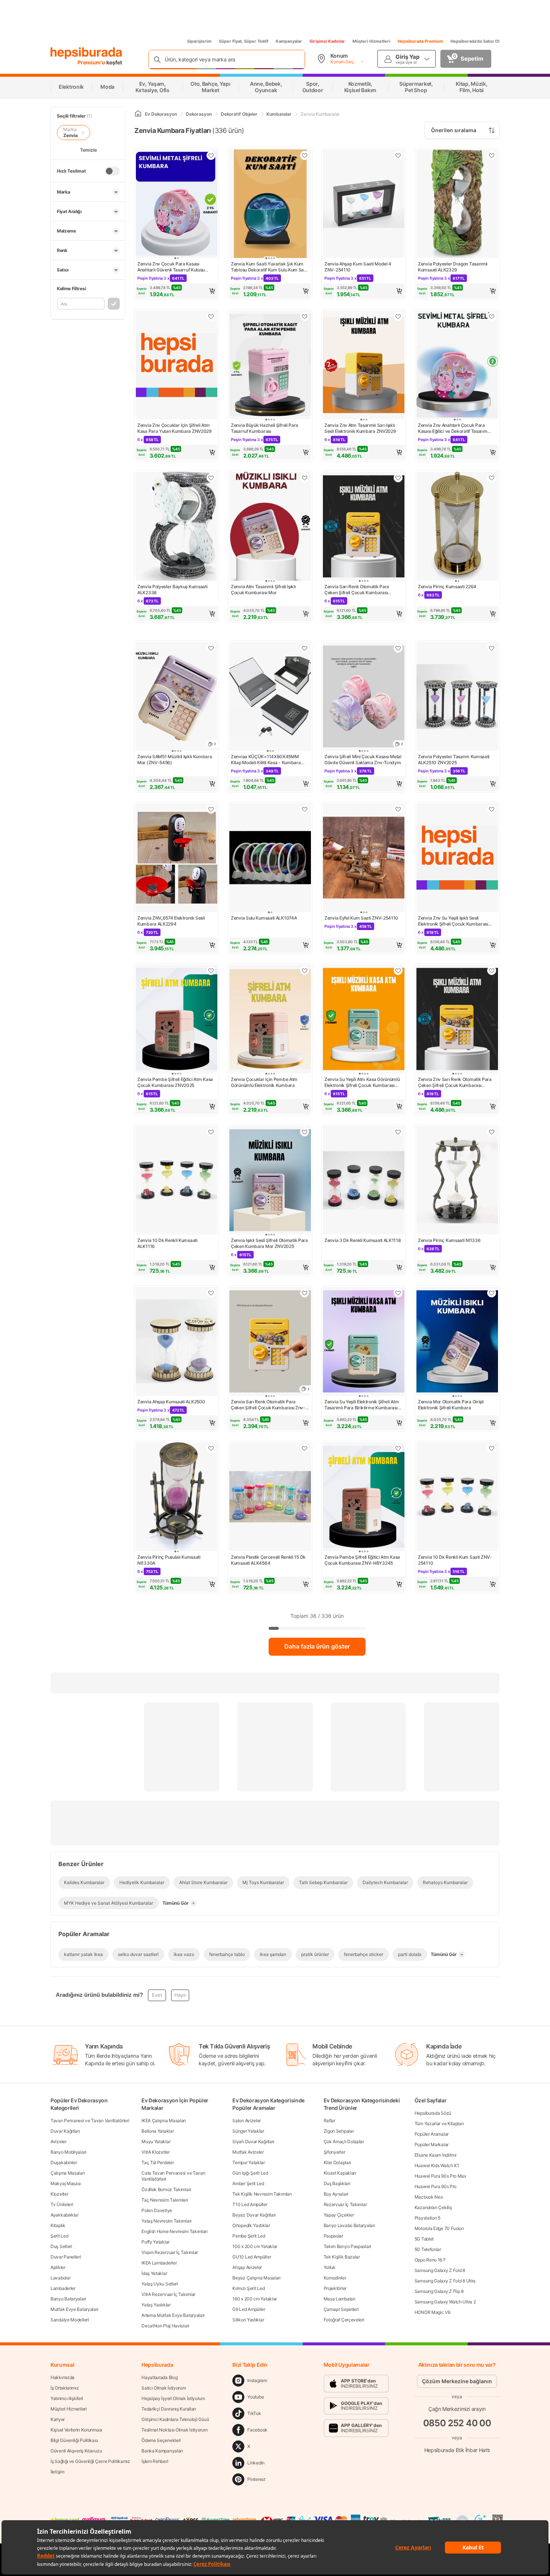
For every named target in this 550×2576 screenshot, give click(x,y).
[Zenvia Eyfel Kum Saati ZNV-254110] (364, 858)
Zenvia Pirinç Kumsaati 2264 (447, 587)
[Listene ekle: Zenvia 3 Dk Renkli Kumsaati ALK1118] (398, 1132)
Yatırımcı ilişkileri (67, 2398)
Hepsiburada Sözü (433, 2113)
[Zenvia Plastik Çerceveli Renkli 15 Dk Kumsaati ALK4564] (270, 1497)
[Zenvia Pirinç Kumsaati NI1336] (457, 1181)
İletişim (57, 2472)
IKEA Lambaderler (159, 2263)
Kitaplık (58, 2225)
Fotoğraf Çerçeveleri (344, 2320)
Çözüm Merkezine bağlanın (457, 2381)
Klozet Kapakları (340, 2173)
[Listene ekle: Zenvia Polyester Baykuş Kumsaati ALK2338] (211, 478)
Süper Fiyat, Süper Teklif (244, 41)
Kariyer (58, 2419)
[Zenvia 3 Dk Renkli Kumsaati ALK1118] (364, 1181)
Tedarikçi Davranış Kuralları (169, 2409)
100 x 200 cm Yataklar (255, 2246)
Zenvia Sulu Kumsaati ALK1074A (264, 918)
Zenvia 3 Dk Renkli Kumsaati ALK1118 (363, 1240)
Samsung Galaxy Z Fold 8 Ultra (445, 2281)
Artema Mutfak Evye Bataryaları (173, 2315)
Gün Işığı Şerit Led (250, 2173)
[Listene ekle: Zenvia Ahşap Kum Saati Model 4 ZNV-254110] (398, 155)
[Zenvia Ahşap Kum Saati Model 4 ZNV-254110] (364, 205)
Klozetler (59, 2194)
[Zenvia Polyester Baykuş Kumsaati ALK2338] (177, 527)
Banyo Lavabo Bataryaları (349, 2225)
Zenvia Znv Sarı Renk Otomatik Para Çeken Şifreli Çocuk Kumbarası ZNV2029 (455, 1082)
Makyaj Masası (66, 2183)
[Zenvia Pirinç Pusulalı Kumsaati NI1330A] (177, 1497)
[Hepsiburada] (86, 53)
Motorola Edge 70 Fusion (439, 2228)
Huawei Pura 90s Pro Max (440, 2176)
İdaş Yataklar (154, 2273)
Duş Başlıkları (337, 2183)
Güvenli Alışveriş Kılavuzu (76, 2451)
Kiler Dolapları (337, 2162)
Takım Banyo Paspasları (347, 2246)
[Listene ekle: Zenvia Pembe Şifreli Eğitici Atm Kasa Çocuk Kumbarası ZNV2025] (211, 970)
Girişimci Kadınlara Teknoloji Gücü (175, 2419)
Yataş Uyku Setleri (160, 2284)
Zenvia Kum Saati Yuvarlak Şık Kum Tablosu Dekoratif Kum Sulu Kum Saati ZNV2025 (270, 267)
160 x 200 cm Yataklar (255, 2299)
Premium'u (92, 62)
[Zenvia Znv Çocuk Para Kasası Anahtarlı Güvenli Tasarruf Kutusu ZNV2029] (177, 205)
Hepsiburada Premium (420, 41)
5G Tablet (424, 2239)
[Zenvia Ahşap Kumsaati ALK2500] (177, 1342)
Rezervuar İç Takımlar (345, 2204)
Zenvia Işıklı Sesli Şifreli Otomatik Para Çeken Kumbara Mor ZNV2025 (269, 1243)
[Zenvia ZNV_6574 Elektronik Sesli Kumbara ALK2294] (177, 858)
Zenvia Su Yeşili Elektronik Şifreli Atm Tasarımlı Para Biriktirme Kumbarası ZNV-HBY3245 (362, 1405)
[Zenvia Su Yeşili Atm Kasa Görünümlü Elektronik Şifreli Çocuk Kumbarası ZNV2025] (364, 1020)
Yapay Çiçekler (339, 2215)
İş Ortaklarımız (65, 2388)
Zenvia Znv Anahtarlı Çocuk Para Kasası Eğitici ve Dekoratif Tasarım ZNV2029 (453, 428)
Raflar (329, 2121)
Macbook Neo (429, 2197)
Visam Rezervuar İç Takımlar (170, 2252)
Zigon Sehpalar (339, 2131)
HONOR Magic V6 (433, 2312)
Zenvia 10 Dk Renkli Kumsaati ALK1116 (167, 1243)
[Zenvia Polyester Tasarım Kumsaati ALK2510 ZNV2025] (457, 697)
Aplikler (58, 2267)
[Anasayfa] (138, 114)
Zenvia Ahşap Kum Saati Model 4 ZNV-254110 (358, 267)
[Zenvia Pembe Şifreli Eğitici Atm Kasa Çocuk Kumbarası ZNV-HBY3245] (364, 1497)
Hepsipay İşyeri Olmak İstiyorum (173, 2398)
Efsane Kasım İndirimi (436, 2155)
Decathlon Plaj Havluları (165, 2326)
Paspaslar (333, 2236)
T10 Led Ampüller (250, 2204)
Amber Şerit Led (248, 2183)
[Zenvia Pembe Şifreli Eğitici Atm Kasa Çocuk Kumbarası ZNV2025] (177, 1020)
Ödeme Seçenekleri (161, 2440)
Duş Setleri (61, 2246)
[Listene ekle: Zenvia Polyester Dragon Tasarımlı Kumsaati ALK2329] (492, 155)
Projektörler (335, 2288)
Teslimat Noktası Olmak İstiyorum (174, 2430)
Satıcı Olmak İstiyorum (164, 2388)
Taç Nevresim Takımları (165, 2200)
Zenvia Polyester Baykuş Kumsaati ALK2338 (172, 590)
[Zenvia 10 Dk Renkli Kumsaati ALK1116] (177, 1181)
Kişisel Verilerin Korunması (76, 2430)
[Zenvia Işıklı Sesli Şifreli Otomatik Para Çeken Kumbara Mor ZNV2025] (270, 1181)
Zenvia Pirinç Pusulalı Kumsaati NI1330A (169, 1560)
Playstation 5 (427, 2218)
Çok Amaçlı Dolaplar (344, 2141)
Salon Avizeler (247, 2121)
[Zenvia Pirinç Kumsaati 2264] (457, 527)
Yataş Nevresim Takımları (166, 2221)
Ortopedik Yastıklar (251, 2225)
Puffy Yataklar (155, 2242)
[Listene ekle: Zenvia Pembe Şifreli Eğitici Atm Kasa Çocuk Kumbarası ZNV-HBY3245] (398, 1448)
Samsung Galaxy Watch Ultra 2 (445, 2302)
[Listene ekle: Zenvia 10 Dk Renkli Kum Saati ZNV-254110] (492, 1448)
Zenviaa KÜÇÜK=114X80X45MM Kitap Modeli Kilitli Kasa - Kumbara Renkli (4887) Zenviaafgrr (266, 760)
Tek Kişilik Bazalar (342, 2257)
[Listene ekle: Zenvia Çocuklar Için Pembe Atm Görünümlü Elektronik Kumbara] (305, 970)
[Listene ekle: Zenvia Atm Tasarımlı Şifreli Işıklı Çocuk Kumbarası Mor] (305, 478)
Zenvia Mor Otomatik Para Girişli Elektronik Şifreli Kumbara (451, 1405)
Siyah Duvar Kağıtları (253, 2141)
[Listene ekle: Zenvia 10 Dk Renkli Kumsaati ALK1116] (211, 1132)
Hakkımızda (62, 2377)
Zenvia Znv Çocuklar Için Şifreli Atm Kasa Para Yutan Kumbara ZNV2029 (175, 428)
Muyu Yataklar (156, 2141)
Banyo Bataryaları (68, 2299)
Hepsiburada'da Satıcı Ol (475, 41)
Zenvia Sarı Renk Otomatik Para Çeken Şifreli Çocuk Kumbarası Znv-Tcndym (268, 1405)
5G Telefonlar (428, 2249)
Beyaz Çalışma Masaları (256, 2278)
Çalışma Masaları (68, 2173)
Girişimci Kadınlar (327, 41)
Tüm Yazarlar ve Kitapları (439, 2124)
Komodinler (335, 2278)
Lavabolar (60, 2278)
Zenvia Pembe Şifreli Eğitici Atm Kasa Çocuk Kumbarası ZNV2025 (175, 1082)
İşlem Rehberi (155, 2461)
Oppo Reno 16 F (430, 2260)
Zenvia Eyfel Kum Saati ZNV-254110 (361, 918)
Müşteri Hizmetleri (371, 41)
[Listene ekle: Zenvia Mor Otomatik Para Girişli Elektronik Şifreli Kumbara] (492, 1293)
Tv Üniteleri (62, 2204)
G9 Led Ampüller (249, 2309)
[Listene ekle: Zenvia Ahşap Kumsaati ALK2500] (211, 1293)
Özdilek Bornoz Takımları (166, 2189)
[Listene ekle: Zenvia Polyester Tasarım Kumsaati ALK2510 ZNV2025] (492, 648)
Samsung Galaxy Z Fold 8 (440, 2270)
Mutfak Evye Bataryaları (74, 2309)
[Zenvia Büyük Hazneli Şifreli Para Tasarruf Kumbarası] (270, 366)
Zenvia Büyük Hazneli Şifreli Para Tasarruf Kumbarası (265, 428)
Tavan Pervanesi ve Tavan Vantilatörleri (90, 2121)
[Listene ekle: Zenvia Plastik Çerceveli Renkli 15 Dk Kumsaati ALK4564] (305, 1448)
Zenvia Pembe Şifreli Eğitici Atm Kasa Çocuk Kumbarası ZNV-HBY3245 (362, 1560)
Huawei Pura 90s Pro (436, 2186)
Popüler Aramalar (432, 2134)
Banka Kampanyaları (162, 2451)
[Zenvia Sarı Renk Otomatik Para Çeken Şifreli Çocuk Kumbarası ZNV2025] (364, 527)
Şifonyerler (334, 2152)
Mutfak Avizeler (248, 2152)
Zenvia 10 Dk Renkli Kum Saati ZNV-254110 (455, 1560)
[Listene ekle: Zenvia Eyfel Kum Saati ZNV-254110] (398, 809)
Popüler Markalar (432, 2144)
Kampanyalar (289, 41)
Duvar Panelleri (66, 2257)
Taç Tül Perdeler (158, 2162)
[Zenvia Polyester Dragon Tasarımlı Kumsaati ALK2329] (457, 205)
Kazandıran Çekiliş (433, 2207)
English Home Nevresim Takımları (175, 2231)
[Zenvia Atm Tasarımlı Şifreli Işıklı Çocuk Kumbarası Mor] (270, 527)
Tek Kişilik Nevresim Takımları (262, 2194)
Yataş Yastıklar (156, 2305)
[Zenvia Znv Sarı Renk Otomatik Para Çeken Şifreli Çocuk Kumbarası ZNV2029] (457, 1020)
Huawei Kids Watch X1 (437, 2165)
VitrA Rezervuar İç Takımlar (168, 2294)
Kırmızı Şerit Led (248, 2288)
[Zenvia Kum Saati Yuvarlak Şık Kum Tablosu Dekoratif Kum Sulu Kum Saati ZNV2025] (270, 205)
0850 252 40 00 (457, 2423)
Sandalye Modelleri (70, 2320)
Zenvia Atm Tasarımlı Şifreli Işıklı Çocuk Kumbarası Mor (263, 590)
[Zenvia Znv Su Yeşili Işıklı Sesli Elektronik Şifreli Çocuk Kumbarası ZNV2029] (457, 858)
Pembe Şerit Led (249, 2236)
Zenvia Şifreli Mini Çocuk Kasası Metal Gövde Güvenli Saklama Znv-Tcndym (363, 760)
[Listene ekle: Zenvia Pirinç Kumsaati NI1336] (492, 1132)
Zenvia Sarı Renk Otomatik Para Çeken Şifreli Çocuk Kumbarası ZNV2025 (357, 590)
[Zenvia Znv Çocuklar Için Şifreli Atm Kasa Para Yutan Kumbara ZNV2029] (177, 366)
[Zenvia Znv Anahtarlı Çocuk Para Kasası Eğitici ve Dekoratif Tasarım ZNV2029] (457, 366)
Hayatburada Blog (159, 2377)
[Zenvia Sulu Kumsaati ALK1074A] (270, 858)
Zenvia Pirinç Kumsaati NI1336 (449, 1240)
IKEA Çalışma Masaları (164, 2121)
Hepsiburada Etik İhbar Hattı (457, 2450)
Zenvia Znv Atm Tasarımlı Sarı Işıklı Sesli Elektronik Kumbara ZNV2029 (360, 428)
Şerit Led (59, 2236)
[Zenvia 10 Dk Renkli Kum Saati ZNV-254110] (457, 1497)
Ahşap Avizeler (247, 2267)
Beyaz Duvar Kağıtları (254, 2215)
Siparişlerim (199, 41)
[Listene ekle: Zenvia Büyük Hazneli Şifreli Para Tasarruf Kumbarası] (305, 316)
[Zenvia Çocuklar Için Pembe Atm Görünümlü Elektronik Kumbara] (270, 1020)
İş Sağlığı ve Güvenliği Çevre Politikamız (90, 2461)
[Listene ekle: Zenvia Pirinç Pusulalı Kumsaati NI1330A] (211, 1448)
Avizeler (59, 2141)
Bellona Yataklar (158, 2131)
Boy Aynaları (336, 2194)
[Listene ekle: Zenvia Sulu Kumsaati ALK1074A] (305, 809)
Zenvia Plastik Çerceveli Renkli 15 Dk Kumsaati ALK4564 (268, 1560)
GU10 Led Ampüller (252, 2257)
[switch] (112, 171)
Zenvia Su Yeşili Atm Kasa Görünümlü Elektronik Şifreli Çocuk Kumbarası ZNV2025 (362, 1082)
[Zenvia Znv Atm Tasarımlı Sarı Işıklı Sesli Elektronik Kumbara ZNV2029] (364, 366)
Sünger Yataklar (248, 2131)
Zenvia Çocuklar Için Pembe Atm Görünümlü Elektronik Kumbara (264, 1082)
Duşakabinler (64, 2162)
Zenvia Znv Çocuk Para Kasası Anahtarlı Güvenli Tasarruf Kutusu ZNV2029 (171, 267)
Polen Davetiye (157, 2210)
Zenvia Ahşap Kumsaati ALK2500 (171, 1402)
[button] (177, 291)
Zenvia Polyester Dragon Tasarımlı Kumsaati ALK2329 (453, 267)
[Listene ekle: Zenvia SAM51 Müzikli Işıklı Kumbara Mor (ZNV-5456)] (211, 648)
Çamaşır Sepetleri (341, 2309)
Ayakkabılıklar (65, 2215)
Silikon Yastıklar (248, 2320)
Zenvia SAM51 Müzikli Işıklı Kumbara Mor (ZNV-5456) (175, 760)
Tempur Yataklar (249, 2162)
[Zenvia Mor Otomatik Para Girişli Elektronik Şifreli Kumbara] (457, 1342)
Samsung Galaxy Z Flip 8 (439, 2291)
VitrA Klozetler (156, 2152)
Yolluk (330, 2267)
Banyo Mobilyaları (68, 2152)
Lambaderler (63, 2288)
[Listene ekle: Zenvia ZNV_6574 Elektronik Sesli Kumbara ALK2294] (211, 809)
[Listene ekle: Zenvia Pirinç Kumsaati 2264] (492, 478)
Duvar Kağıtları (65, 2131)
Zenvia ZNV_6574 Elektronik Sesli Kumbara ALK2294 (171, 921)
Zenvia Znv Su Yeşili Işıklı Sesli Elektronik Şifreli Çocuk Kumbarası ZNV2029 (453, 921)
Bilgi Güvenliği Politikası (74, 2440)
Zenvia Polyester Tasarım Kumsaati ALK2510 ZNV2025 (454, 760)
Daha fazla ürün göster (317, 1646)
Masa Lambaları (340, 2299)
